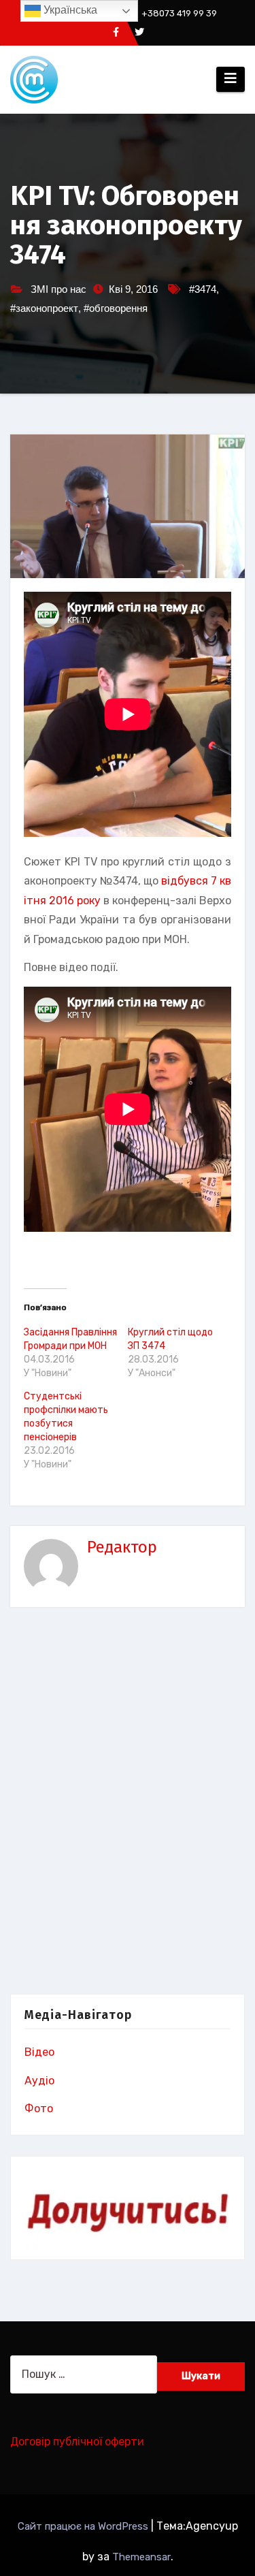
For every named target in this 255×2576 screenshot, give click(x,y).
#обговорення (116, 308)
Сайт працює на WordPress (84, 2526)
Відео (39, 2052)
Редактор (122, 1547)
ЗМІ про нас (58, 289)
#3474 (203, 289)
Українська (69, 10)
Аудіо (39, 2081)
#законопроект (44, 308)
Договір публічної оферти (77, 2442)
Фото (39, 2109)
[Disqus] (128, 1804)
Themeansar (141, 2557)
